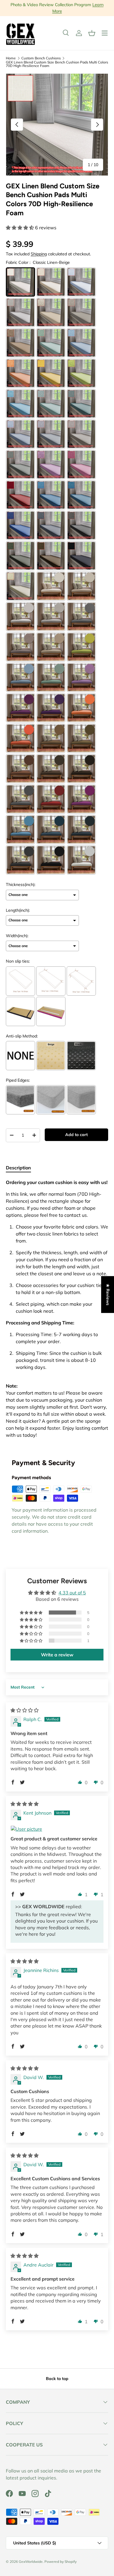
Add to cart (76, 1135)
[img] (25, 1710)
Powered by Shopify (61, 2562)
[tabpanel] (57, 1311)
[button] (92, 33)
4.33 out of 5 (72, 1593)
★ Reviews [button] (108, 1294)
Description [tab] (18, 1168)
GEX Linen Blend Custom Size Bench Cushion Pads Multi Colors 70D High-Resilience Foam (57, 64)
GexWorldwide (31, 2562)
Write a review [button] (57, 1655)
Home (11, 58)
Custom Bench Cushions (41, 58)
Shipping (39, 254)
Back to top (57, 2379)
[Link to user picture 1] (57, 1829)
